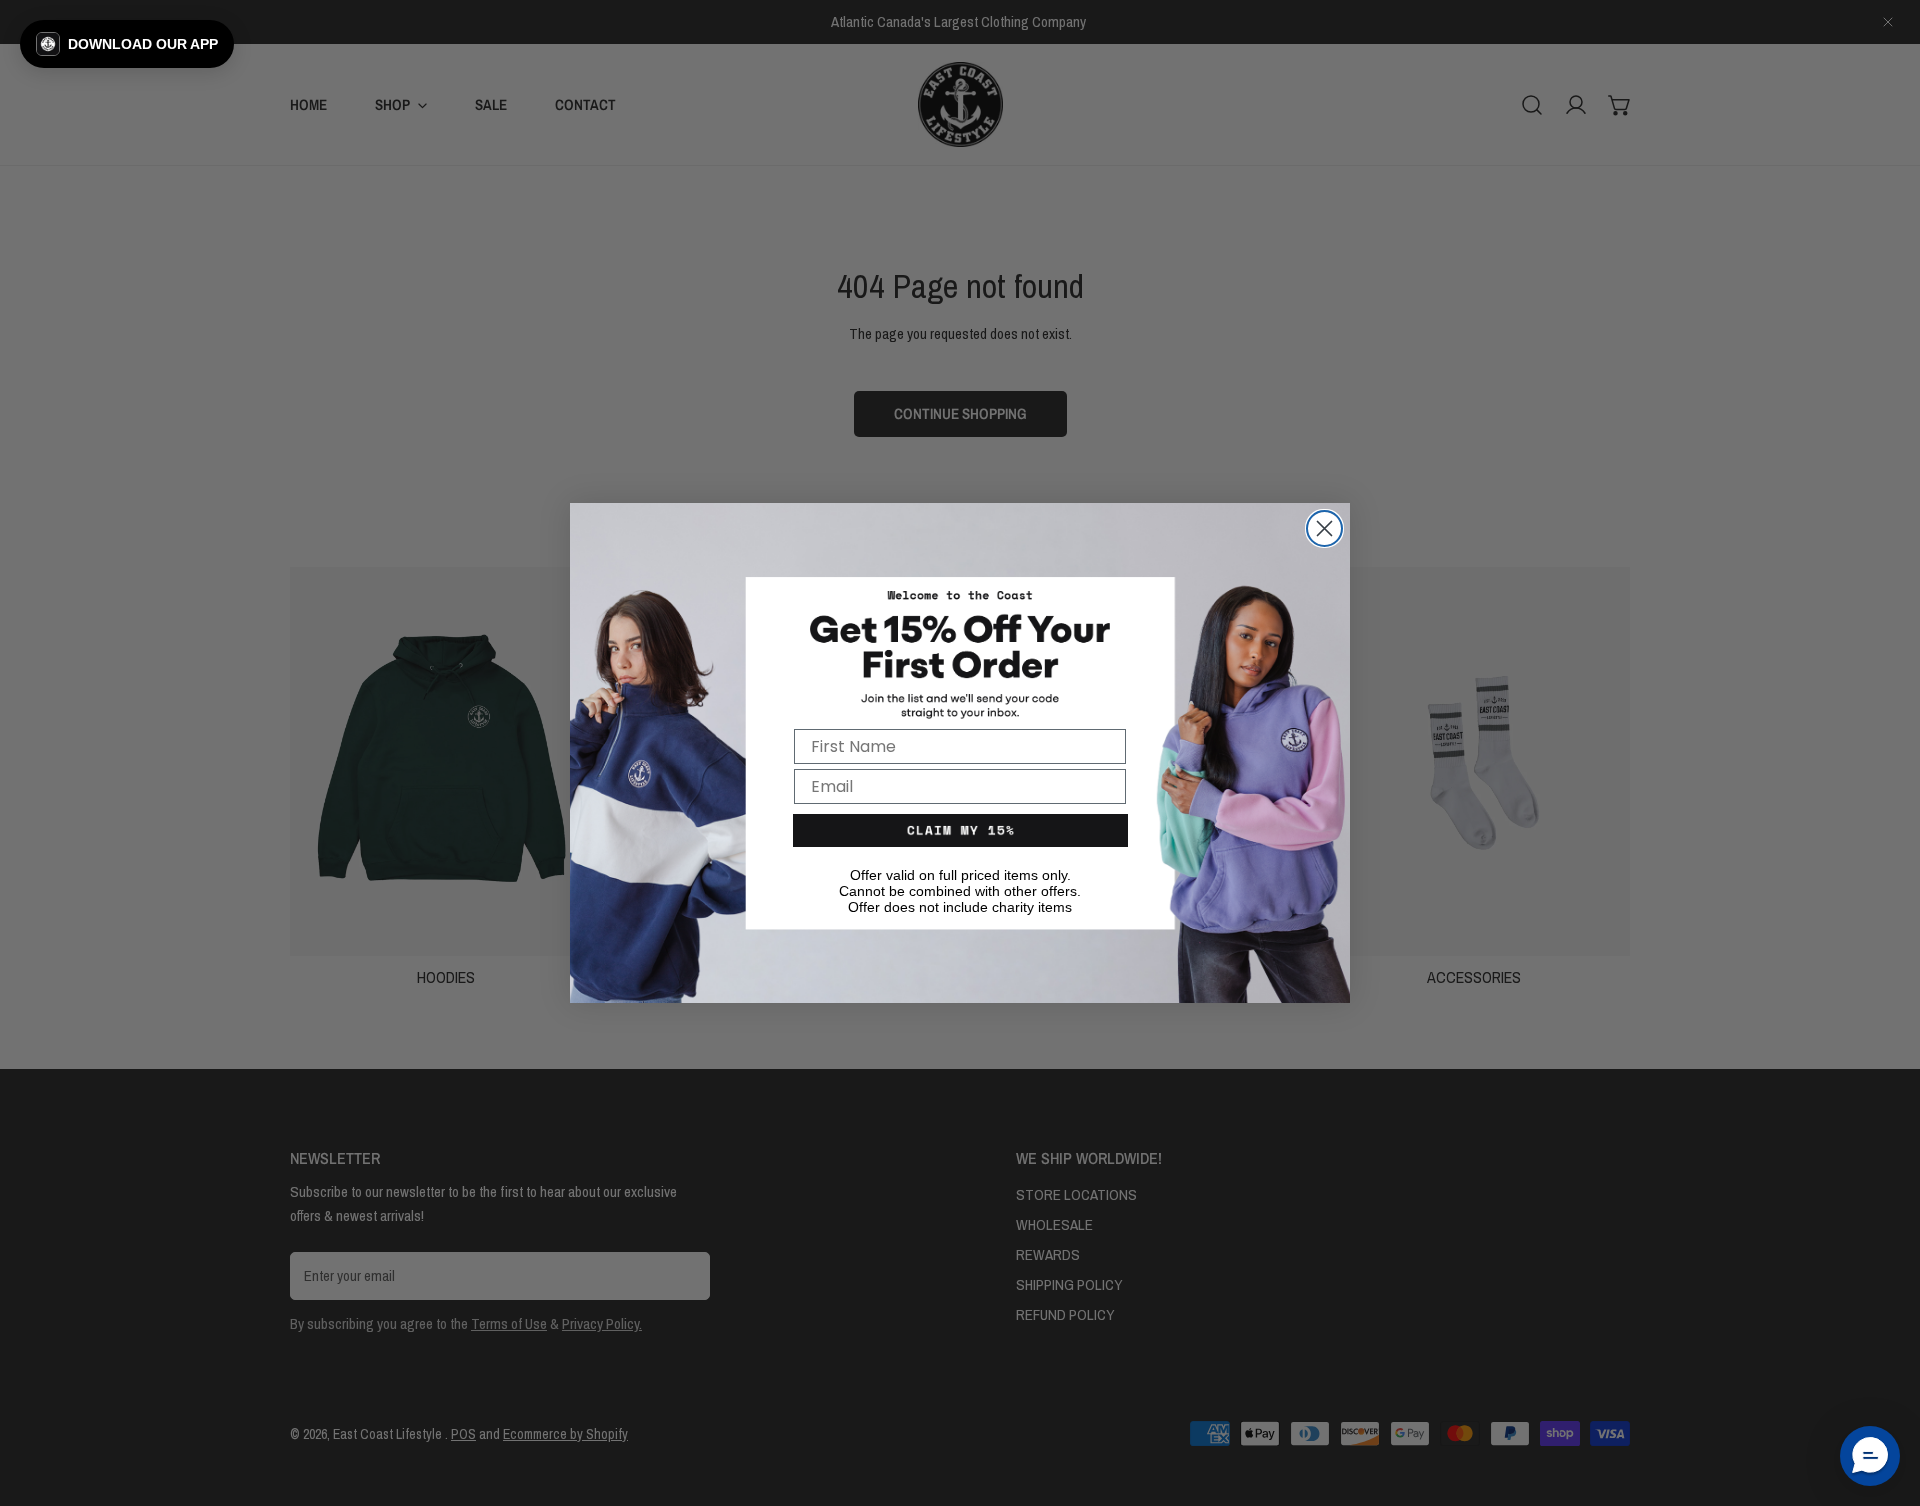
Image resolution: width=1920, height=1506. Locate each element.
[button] (127, 44)
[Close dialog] (1324, 528)
